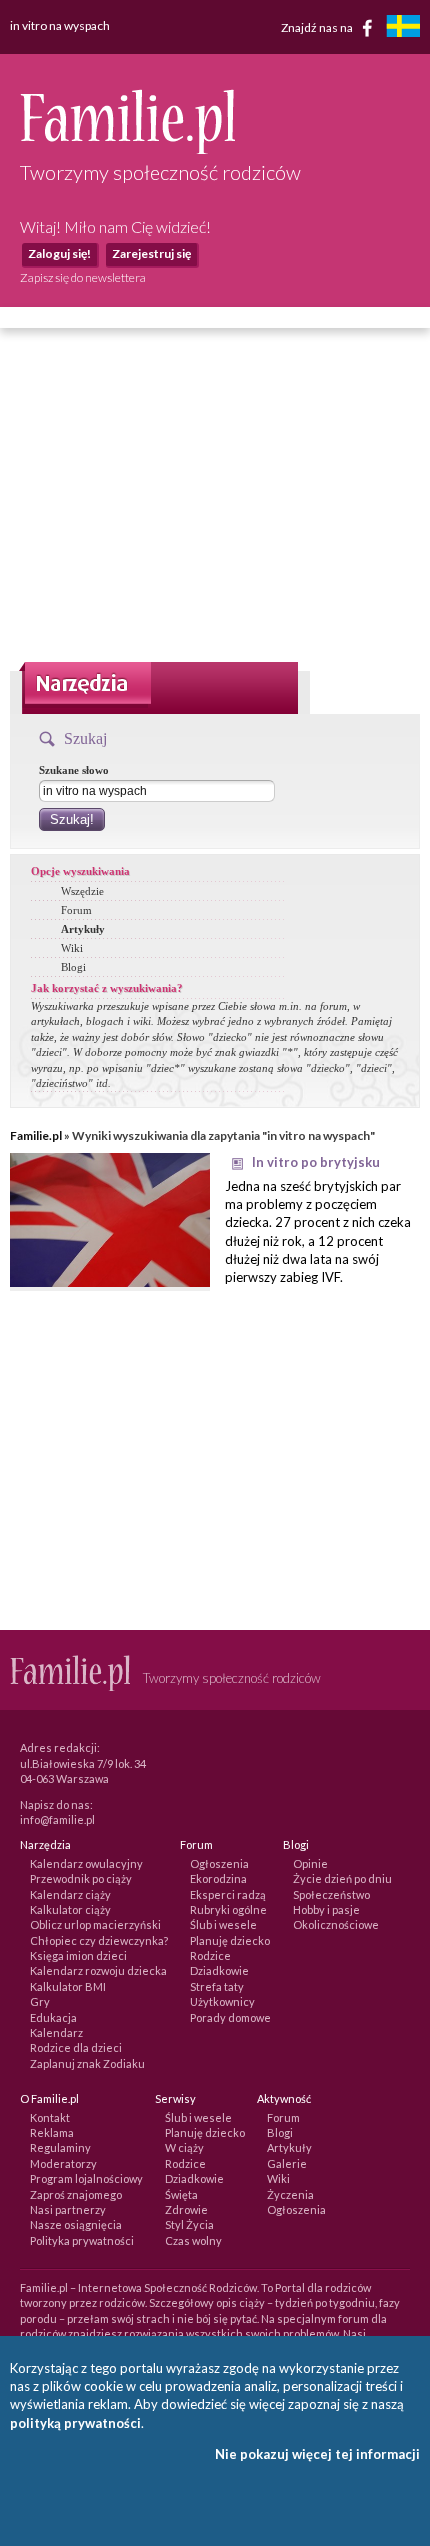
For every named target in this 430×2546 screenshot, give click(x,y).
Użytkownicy (222, 2001)
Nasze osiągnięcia (76, 2224)
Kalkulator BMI (68, 1986)
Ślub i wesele (223, 1924)
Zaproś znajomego (76, 2194)
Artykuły (83, 929)
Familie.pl (36, 1135)
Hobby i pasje (326, 1909)
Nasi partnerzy (68, 2209)
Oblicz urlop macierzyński (95, 1924)
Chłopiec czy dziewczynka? (99, 1940)
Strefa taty (217, 1986)
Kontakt (50, 2117)
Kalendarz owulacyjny (86, 1863)
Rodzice (210, 1955)
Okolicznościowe (336, 1924)
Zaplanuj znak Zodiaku (87, 2063)
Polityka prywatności (82, 2240)
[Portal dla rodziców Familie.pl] (127, 149)
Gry (40, 2001)
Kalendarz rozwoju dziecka (98, 1970)
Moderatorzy (63, 2163)
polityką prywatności (75, 2423)
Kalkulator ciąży (70, 1909)
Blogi (73, 967)
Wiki (72, 948)
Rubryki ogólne (228, 1909)
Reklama (52, 2132)
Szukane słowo (74, 770)
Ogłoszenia (219, 1863)
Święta (181, 2194)
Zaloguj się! (59, 253)
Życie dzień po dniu (342, 1878)
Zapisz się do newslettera (83, 277)
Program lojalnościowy (86, 2178)
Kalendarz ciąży (70, 1894)
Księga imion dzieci (78, 1955)
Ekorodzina (218, 1878)
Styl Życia (189, 2224)
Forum (76, 910)
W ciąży (184, 2147)
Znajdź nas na (318, 26)
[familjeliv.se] (403, 28)
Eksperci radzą (228, 1894)
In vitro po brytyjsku (316, 1162)
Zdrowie (186, 2209)
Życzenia (290, 2194)
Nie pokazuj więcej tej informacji (317, 2454)
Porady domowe (230, 2017)
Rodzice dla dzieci (76, 2047)
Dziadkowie (219, 1970)
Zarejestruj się (151, 253)
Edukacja (53, 2017)
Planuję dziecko (230, 1940)
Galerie (287, 2163)
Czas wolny (193, 2240)
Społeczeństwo (331, 1894)
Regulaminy (60, 2147)
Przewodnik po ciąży (81, 1878)
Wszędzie (82, 891)
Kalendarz (56, 2032)
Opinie (310, 1863)
